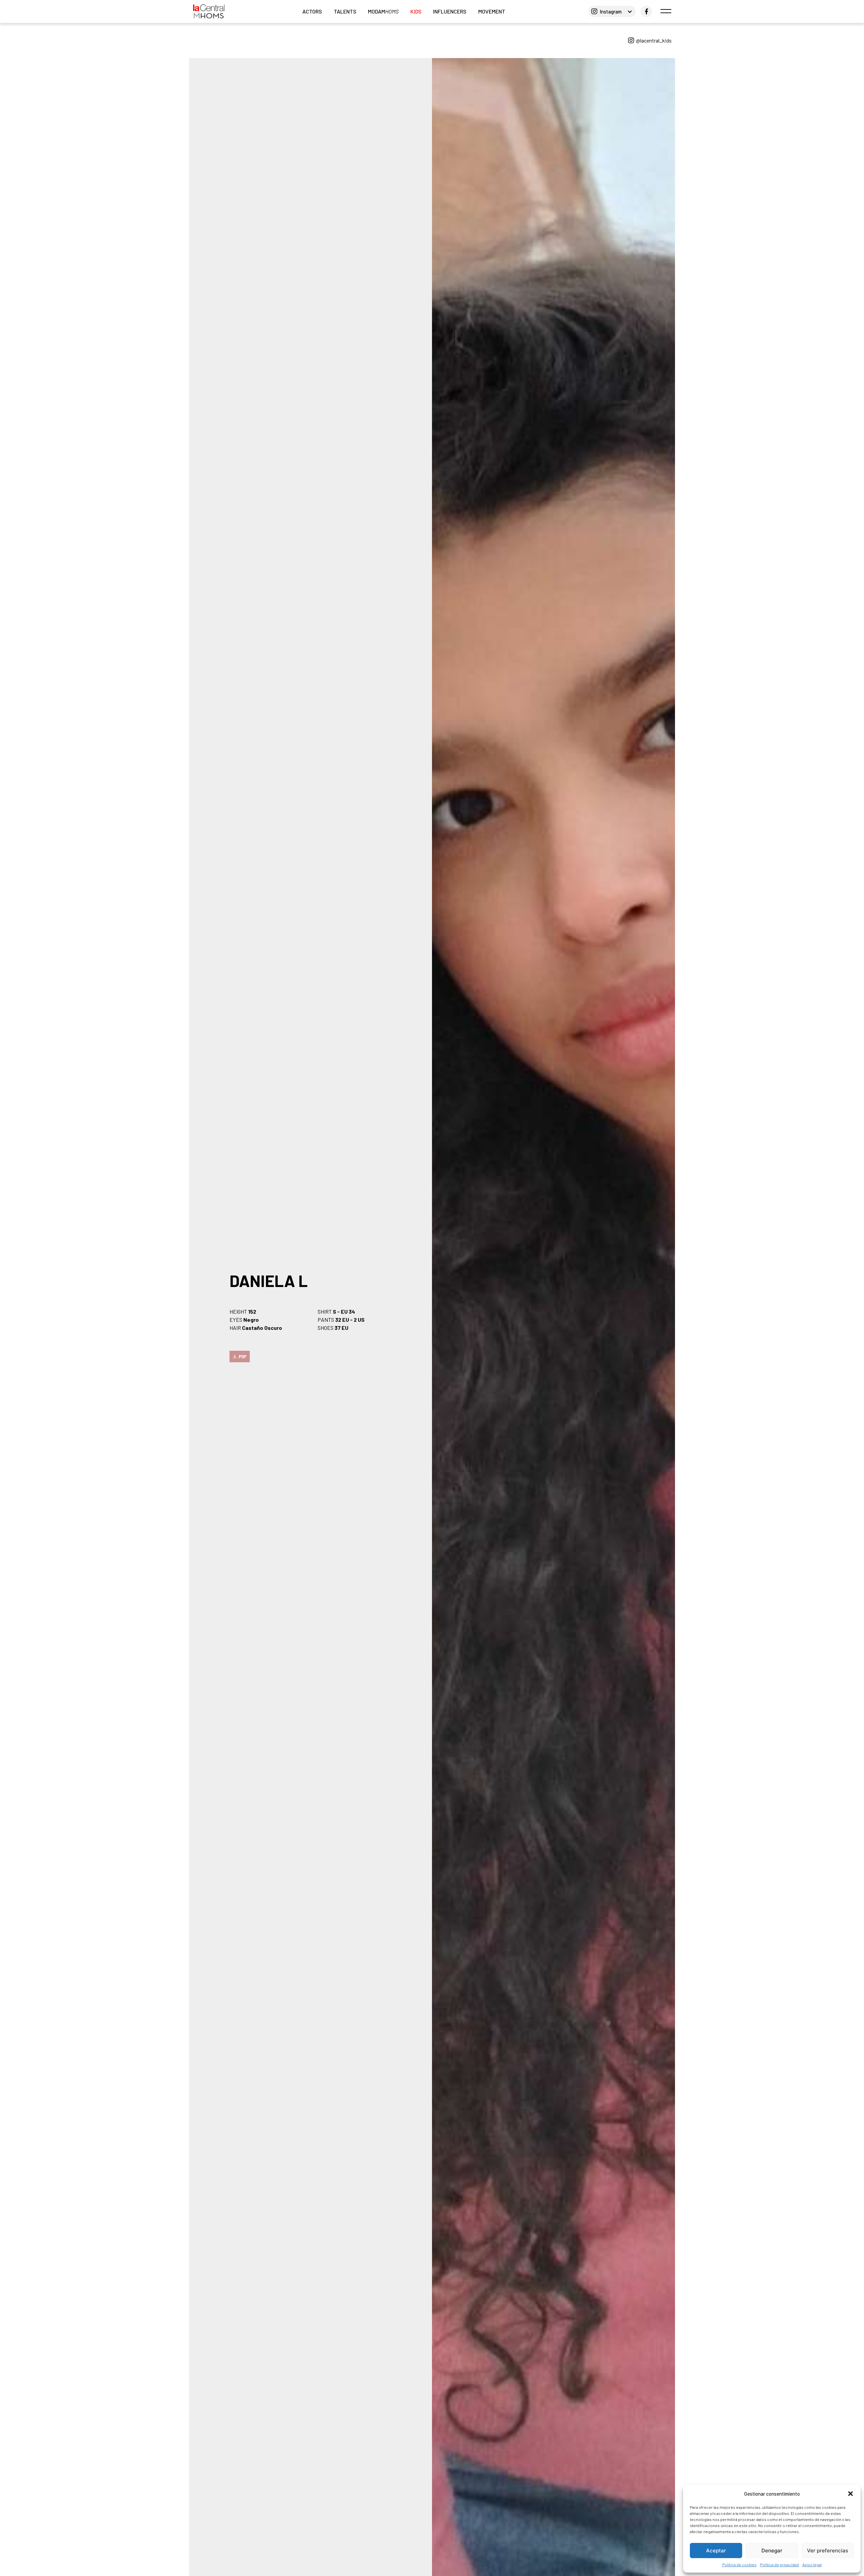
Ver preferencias (828, 2551)
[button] (850, 2494)
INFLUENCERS (450, 11)
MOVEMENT (492, 11)
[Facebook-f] (646, 11)
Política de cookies (739, 2565)
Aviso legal (812, 2565)
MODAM (383, 11)
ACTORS (312, 11)
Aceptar (716, 2551)
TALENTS (345, 11)
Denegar (772, 2551)
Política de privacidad (779, 2565)
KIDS (416, 11)
